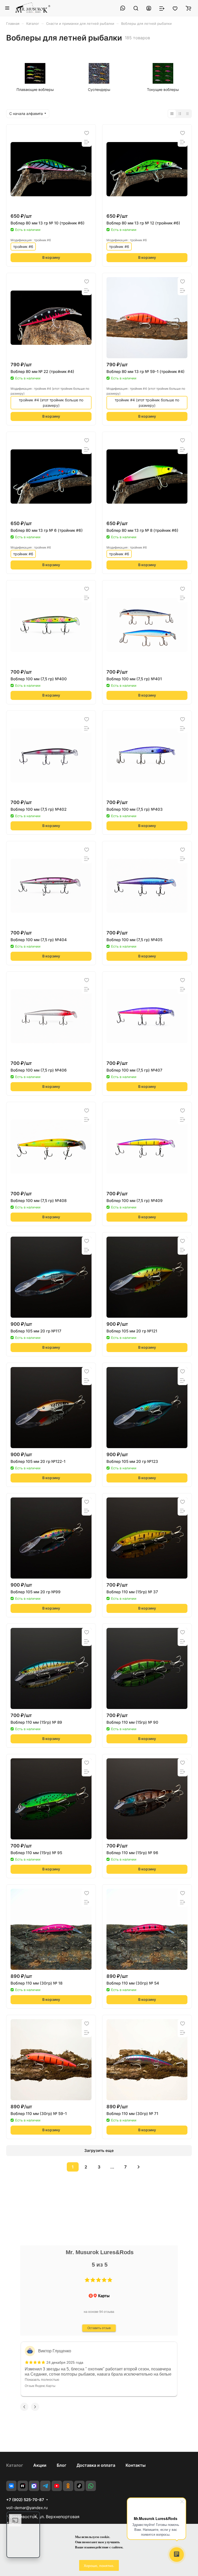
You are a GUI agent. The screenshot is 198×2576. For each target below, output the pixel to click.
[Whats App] (91, 2486)
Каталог (15, 2465)
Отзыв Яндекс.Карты (40, 2386)
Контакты (136, 2465)
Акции (40, 2465)
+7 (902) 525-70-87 (25, 2500)
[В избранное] (87, 133)
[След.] (138, 2167)
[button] (87, 2280)
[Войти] (149, 8)
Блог (61, 2465)
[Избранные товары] (175, 8)
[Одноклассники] (68, 2486)
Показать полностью (42, 2379)
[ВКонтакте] (11, 2486)
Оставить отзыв (99, 2328)
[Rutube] (23, 2486)
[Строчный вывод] (180, 114)
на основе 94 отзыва (99, 2312)
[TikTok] (79, 2486)
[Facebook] (34, 2486)
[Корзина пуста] (188, 8)
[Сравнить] (87, 142)
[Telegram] (45, 2486)
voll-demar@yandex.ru (27, 2508)
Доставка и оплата (96, 2465)
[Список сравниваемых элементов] (162, 8)
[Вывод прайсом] (187, 114)
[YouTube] (57, 2486)
